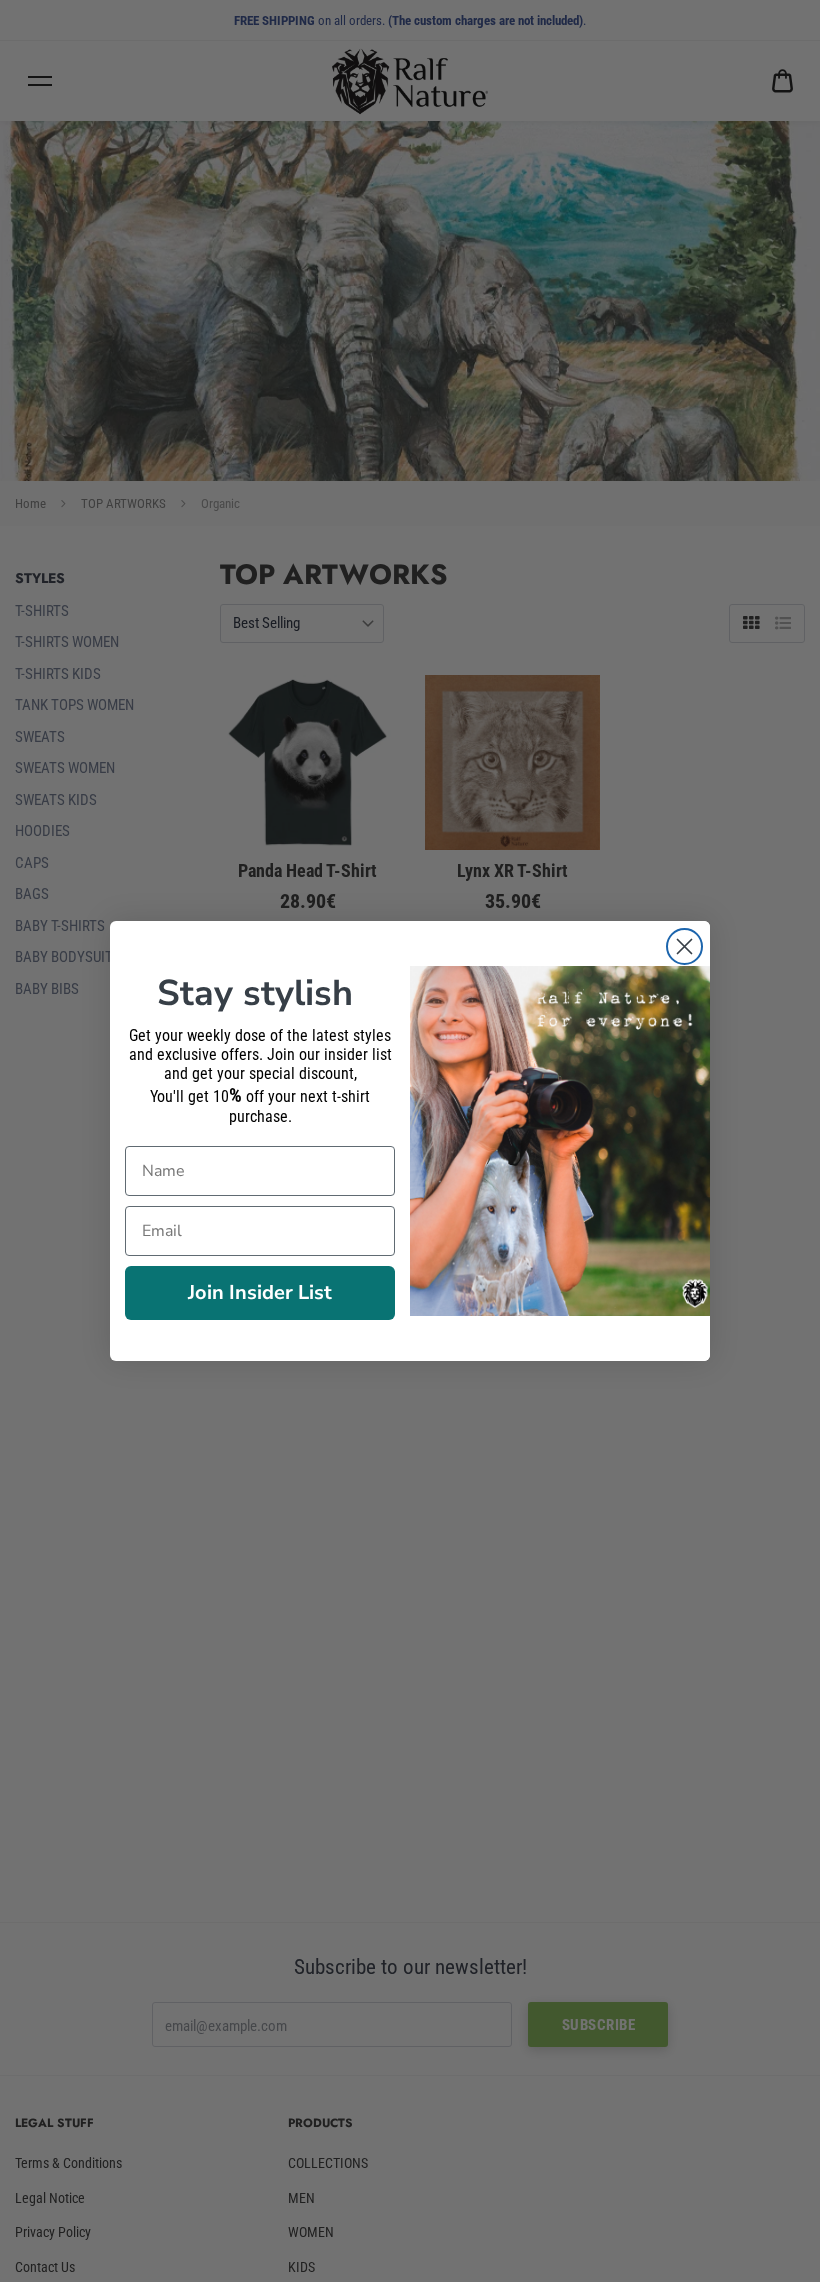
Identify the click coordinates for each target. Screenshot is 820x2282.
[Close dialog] (684, 946)
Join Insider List (260, 1292)
